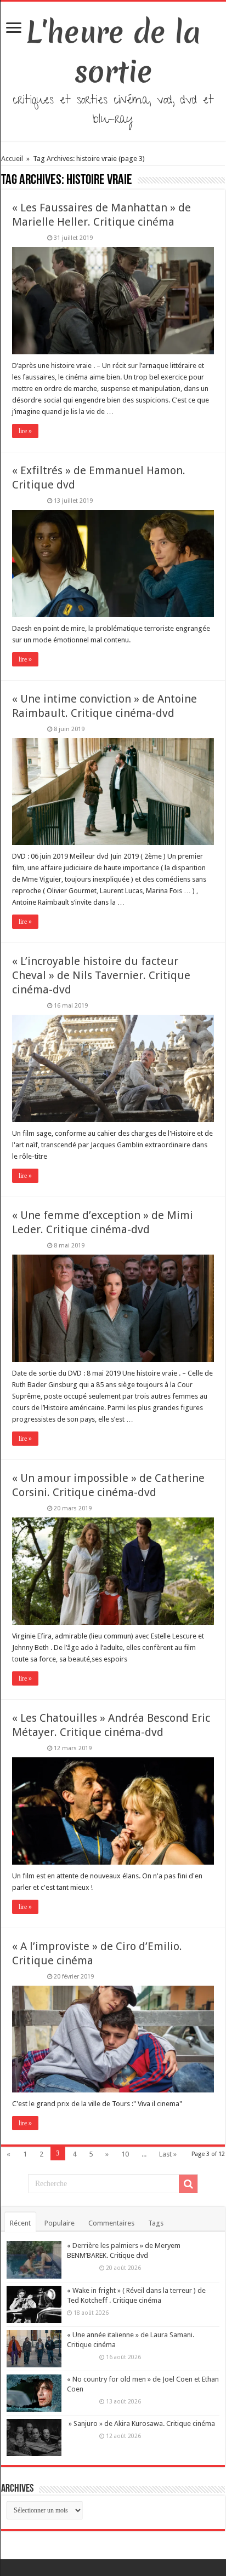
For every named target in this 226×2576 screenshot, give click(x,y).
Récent (20, 2223)
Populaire (60, 2223)
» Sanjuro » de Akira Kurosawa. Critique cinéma (141, 2423)
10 (125, 2154)
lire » (25, 431)
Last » (168, 2154)
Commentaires (111, 2223)
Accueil (13, 159)
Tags (156, 2223)
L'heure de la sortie (113, 52)
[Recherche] (188, 2184)
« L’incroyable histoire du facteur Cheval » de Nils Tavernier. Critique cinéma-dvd (101, 975)
